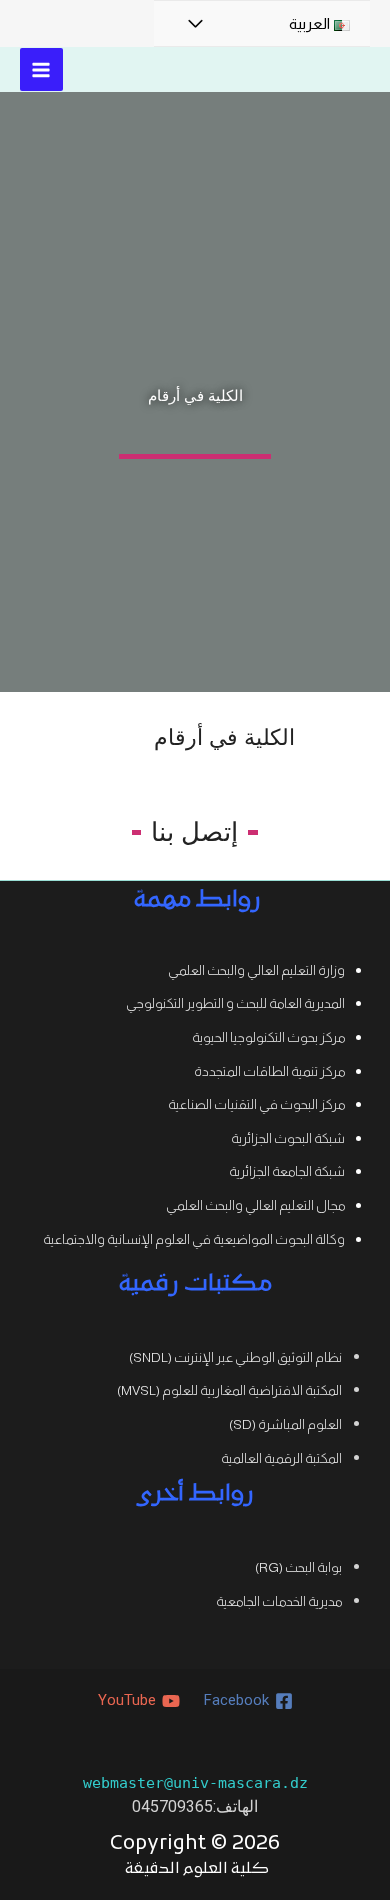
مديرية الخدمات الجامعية (279, 1601)
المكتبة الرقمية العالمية (281, 1458)
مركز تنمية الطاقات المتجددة (269, 1071)
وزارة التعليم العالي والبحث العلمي (256, 970)
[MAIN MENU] (41, 69)
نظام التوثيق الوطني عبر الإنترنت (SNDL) (235, 1357)
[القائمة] (195, 24)
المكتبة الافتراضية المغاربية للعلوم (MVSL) (229, 1390)
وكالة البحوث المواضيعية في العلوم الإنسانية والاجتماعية (194, 1239)
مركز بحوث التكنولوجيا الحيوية (268, 1037)
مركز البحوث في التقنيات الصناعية (256, 1104)
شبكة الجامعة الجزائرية (287, 1171)
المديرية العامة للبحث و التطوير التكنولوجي (235, 1003)
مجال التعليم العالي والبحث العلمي (255, 1205)
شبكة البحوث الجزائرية (288, 1138)
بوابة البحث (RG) (298, 1567)
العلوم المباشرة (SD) (285, 1424)
